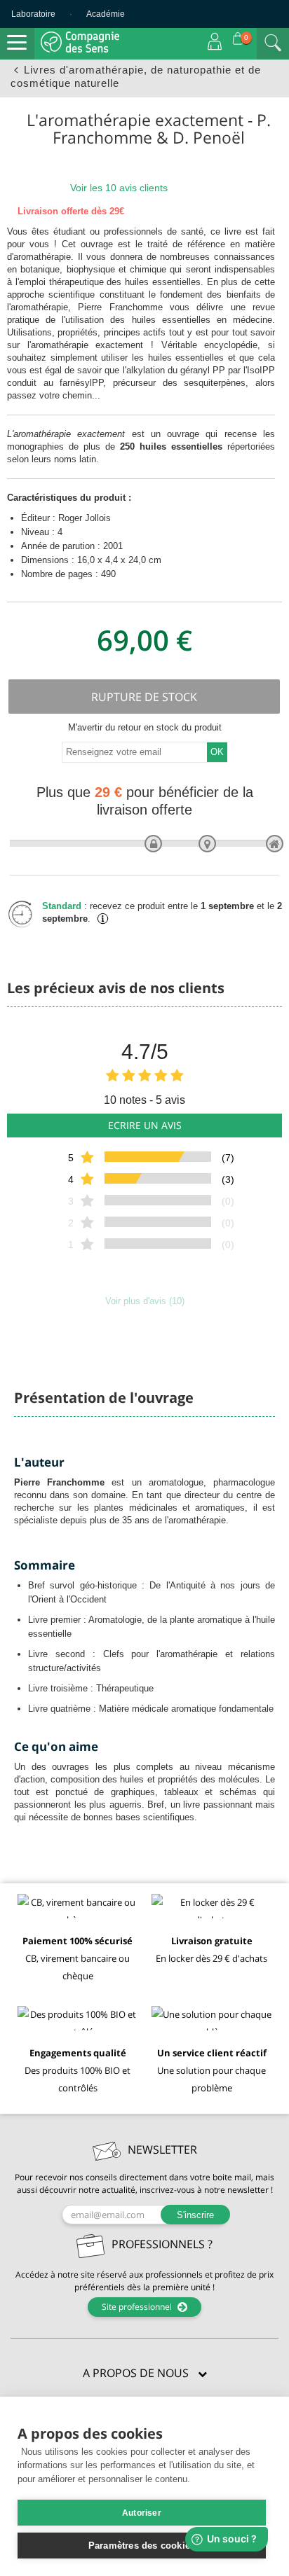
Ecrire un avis (145, 1125)
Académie (106, 14)
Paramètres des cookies (142, 2546)
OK (217, 752)
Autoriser (142, 2513)
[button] (144, 2374)
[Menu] (17, 43)
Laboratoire (33, 14)
